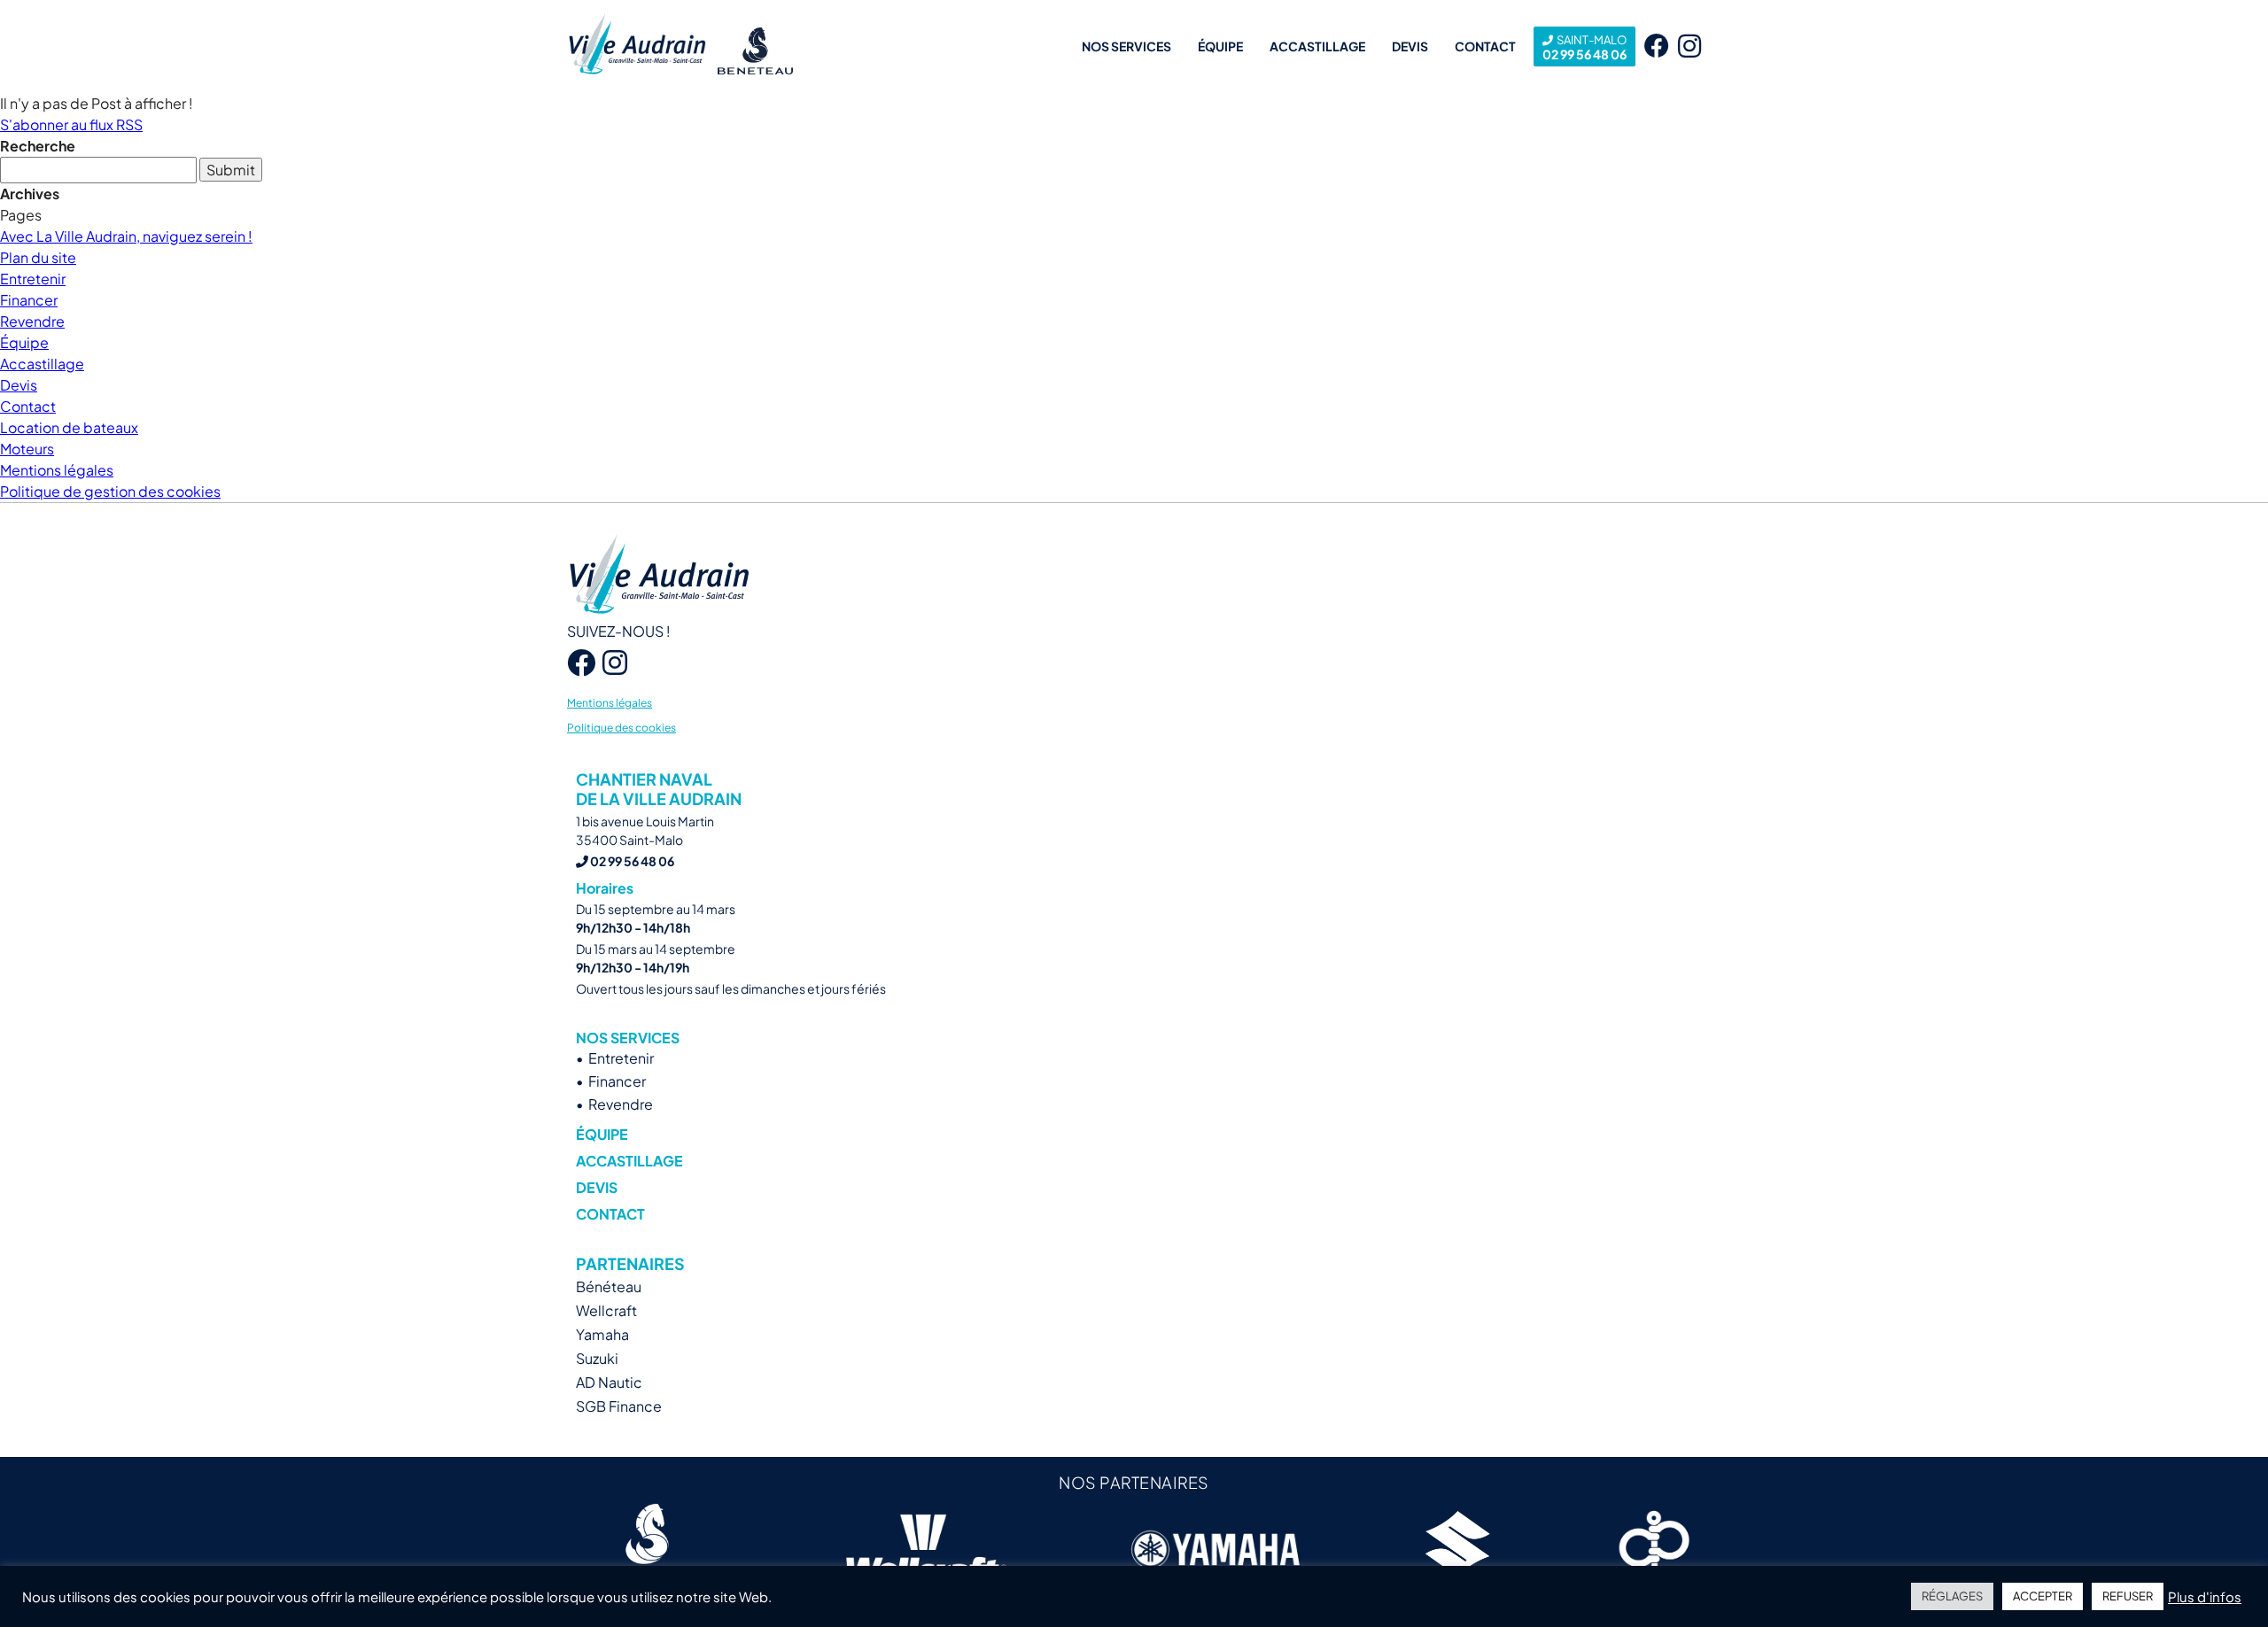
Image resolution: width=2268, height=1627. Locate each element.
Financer (29, 300)
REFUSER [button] (2128, 1596)
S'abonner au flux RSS (71, 124)
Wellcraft (606, 1310)
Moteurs (27, 449)
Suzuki (597, 1358)
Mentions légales (57, 470)
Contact (1485, 46)
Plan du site (38, 257)
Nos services (1126, 46)
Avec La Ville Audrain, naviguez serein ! (126, 236)
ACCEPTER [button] (2043, 1596)
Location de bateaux (69, 427)
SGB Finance (619, 1406)
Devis (1410, 46)
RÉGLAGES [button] (1952, 1596)
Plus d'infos (2205, 1597)
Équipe (1220, 46)
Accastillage (1317, 46)
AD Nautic (609, 1382)
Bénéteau (609, 1286)
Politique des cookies (621, 728)
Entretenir (33, 279)
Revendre (32, 321)
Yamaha (602, 1334)
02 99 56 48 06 (1584, 47)
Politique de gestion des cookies (110, 491)
